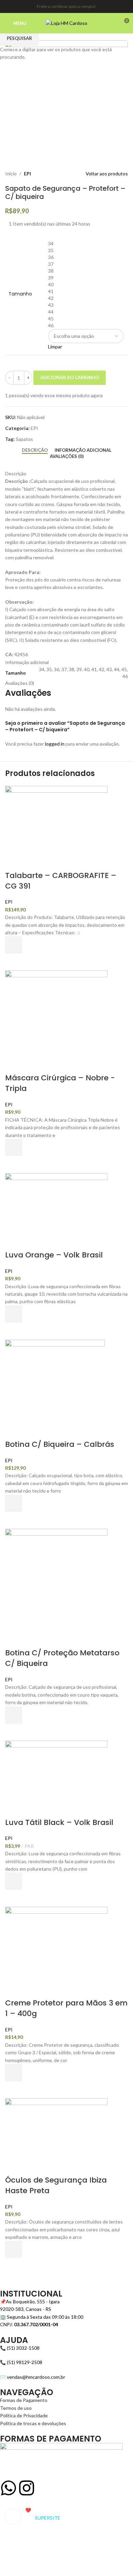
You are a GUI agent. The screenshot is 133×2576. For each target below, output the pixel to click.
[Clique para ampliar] (13, 2516)
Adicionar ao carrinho (70, 377)
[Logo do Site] (66, 23)
